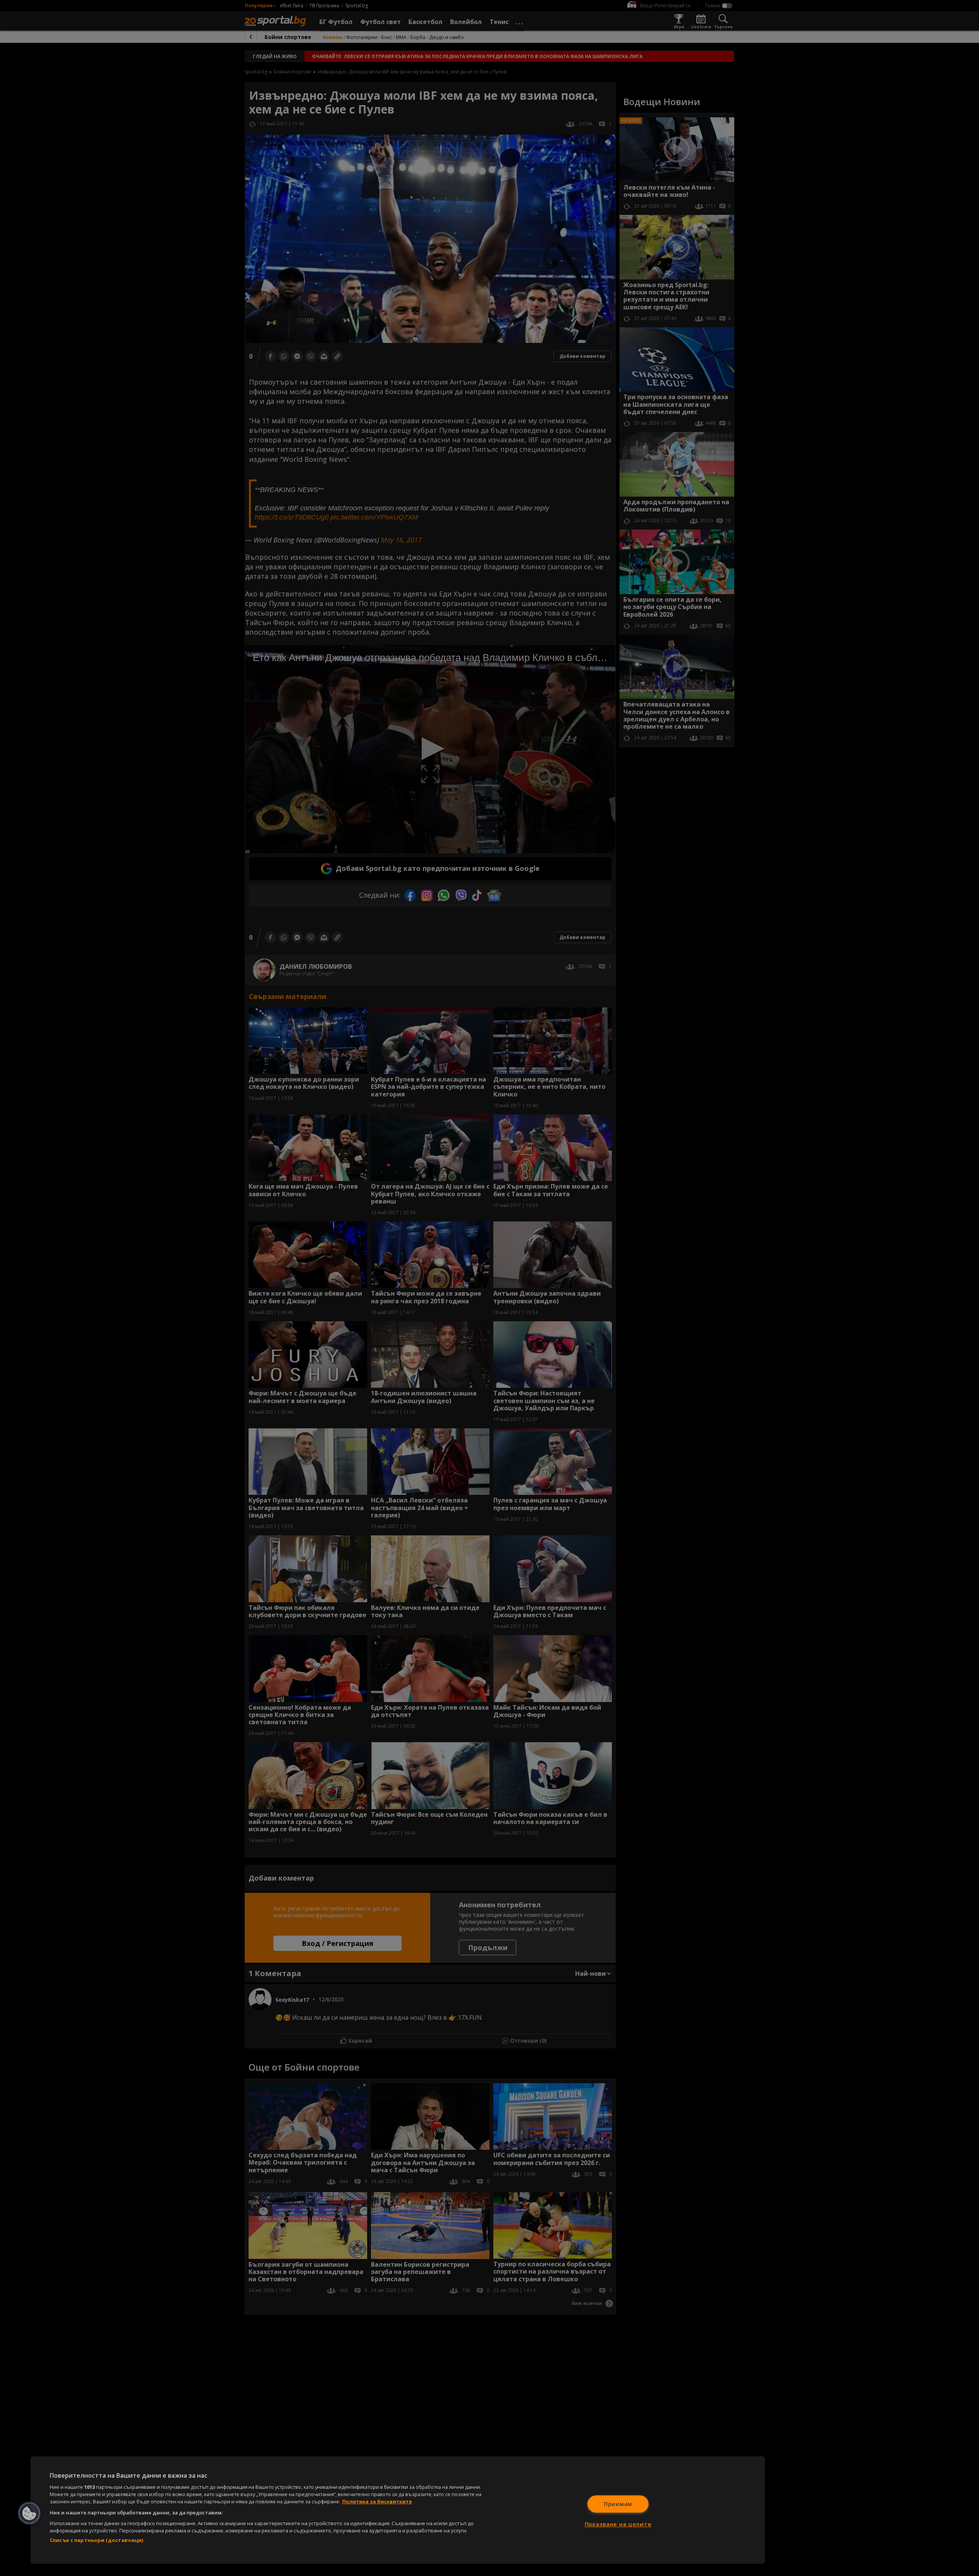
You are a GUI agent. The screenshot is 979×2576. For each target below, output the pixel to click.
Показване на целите (618, 2524)
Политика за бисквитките (377, 2501)
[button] (29, 2513)
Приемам (618, 2504)
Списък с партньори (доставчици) (96, 2540)
